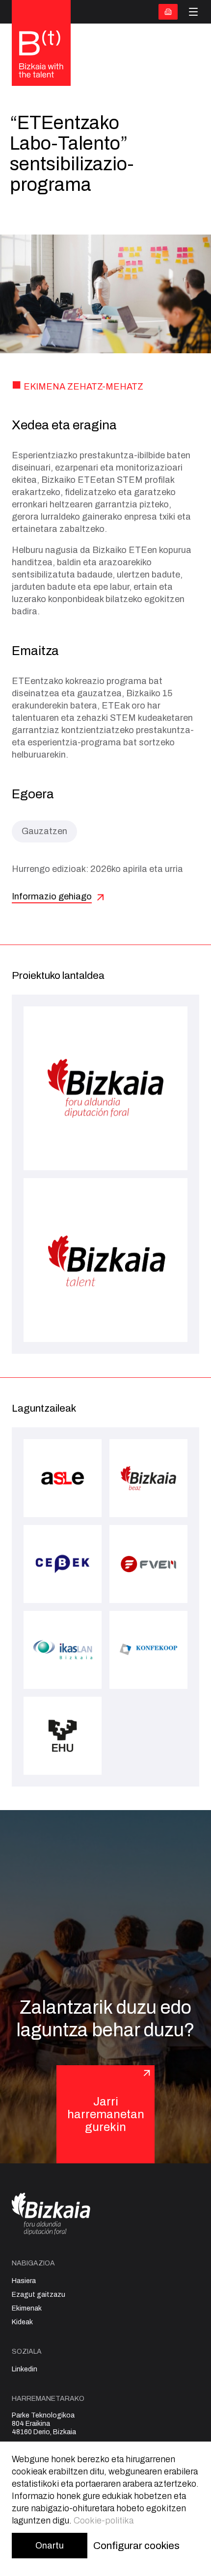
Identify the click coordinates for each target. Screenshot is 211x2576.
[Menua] (193, 12)
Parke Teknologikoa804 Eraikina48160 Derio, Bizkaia (44, 2424)
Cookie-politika (104, 2521)
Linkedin (25, 2369)
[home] (41, 55)
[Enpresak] (168, 12)
